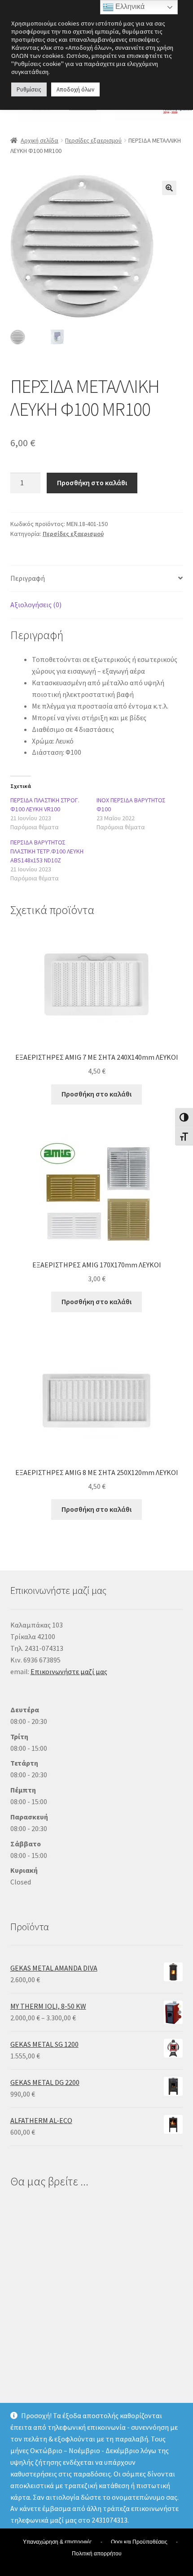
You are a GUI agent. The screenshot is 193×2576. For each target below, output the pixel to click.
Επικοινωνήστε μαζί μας (69, 1671)
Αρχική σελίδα (39, 140)
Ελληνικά (129, 7)
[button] (169, 188)
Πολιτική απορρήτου (97, 2554)
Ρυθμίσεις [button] (29, 89)
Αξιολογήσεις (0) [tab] (36, 605)
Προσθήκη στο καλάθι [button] (96, 1094)
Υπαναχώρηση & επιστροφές (57, 2542)
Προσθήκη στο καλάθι (92, 483)
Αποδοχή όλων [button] (75, 89)
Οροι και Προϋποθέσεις (139, 2542)
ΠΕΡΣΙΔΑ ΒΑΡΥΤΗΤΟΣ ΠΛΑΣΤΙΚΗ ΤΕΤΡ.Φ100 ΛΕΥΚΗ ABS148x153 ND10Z (47, 851)
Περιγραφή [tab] (28, 578)
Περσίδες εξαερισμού (93, 140)
